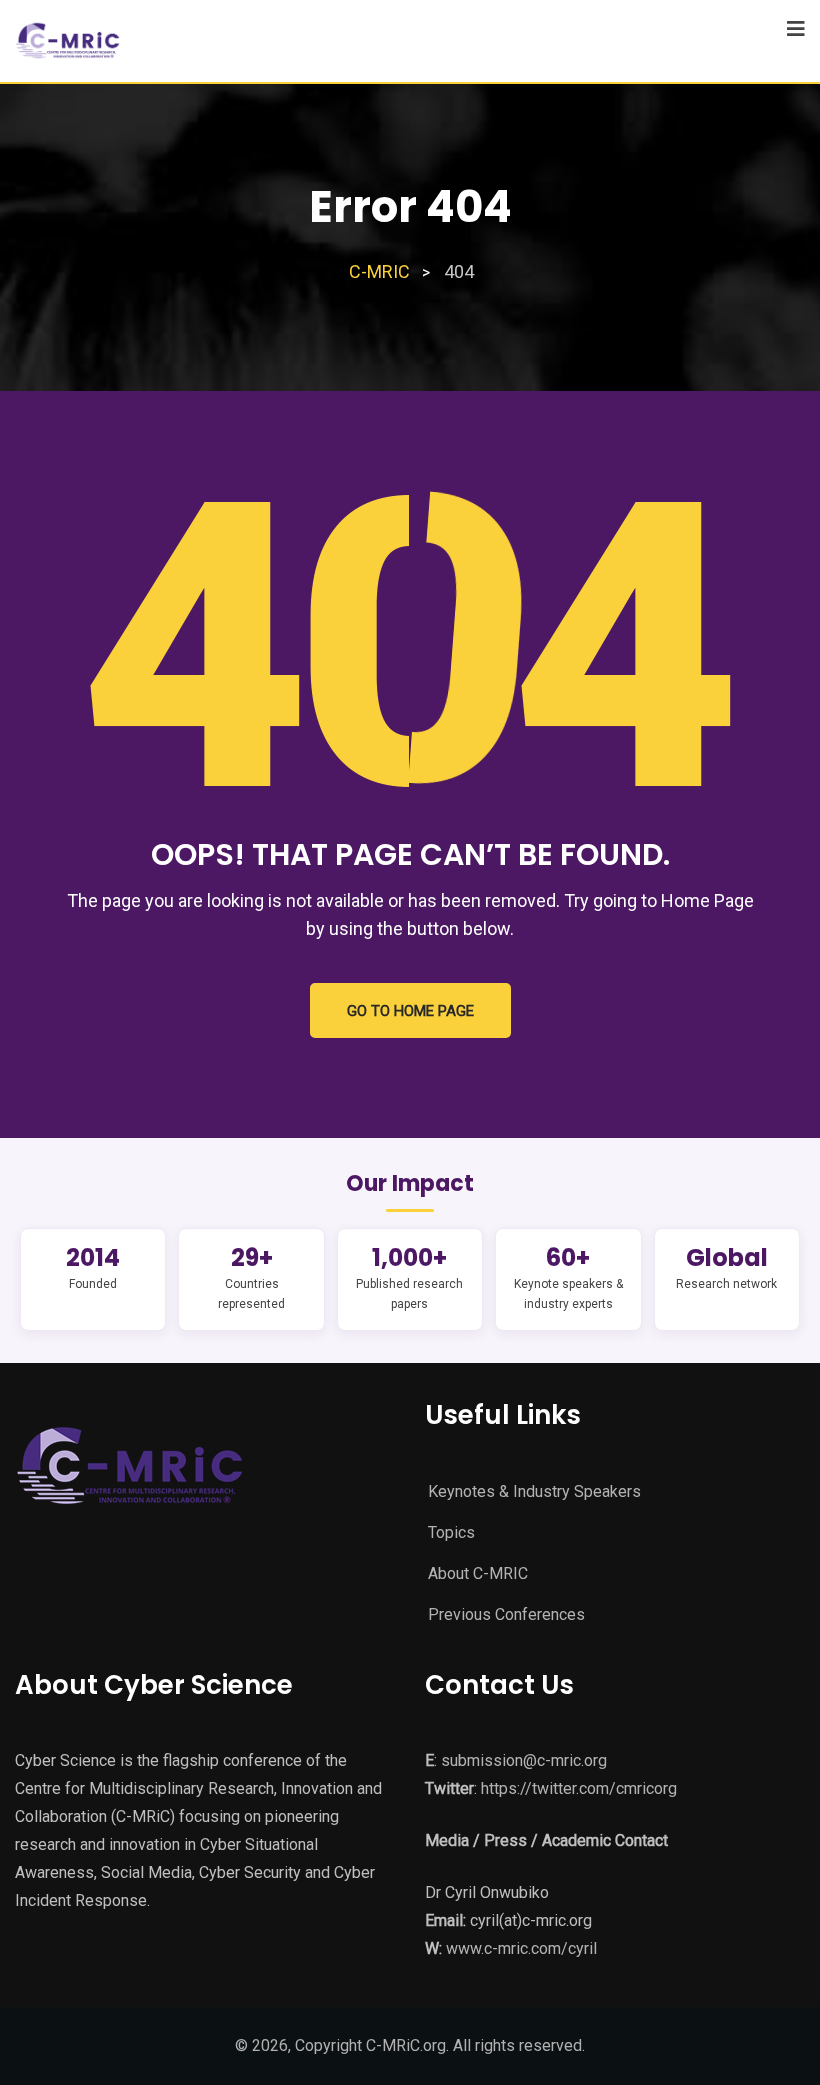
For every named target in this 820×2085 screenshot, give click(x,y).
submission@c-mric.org (524, 1760)
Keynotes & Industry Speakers (534, 1491)
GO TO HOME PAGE (410, 1011)
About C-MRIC (478, 1573)
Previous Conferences (506, 1614)
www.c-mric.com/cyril (521, 1948)
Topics (451, 1532)
